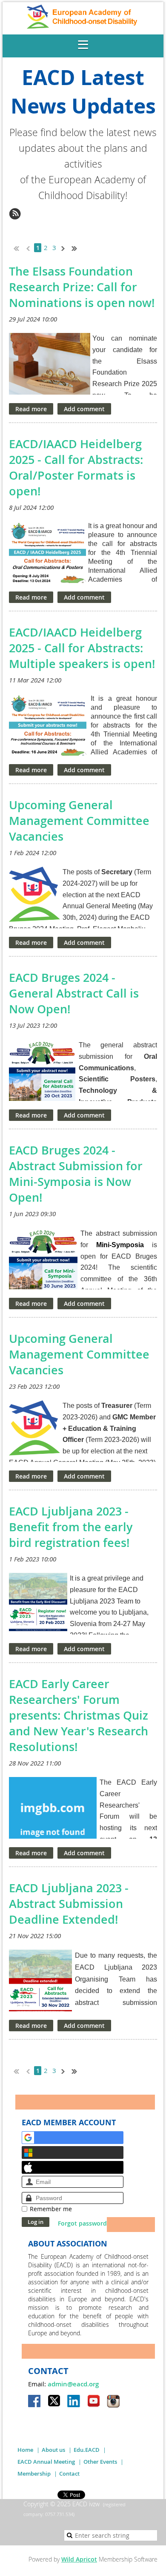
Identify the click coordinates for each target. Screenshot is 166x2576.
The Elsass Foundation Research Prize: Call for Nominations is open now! (82, 287)
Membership (34, 2474)
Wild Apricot (79, 2559)
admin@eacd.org (73, 2384)
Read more (31, 409)
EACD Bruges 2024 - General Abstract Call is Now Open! (74, 993)
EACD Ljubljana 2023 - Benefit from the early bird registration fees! (71, 1527)
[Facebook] (35, 2402)
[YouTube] (94, 2402)
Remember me (51, 2209)
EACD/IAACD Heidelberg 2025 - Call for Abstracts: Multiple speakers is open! (82, 648)
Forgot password (82, 2223)
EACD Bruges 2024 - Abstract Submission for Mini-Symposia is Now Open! (76, 1174)
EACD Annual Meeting (46, 2462)
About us (53, 2450)
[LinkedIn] (74, 2402)
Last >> (77, 247)
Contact (69, 2474)
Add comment (84, 409)
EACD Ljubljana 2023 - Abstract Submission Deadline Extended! (69, 1904)
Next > (65, 247)
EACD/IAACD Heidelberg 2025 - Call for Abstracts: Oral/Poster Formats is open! (76, 468)
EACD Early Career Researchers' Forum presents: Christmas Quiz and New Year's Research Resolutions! (79, 1715)
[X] (54, 2402)
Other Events (100, 2462)
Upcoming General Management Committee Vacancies (79, 821)
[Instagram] (113, 2402)
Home (25, 2450)
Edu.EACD (87, 2450)
